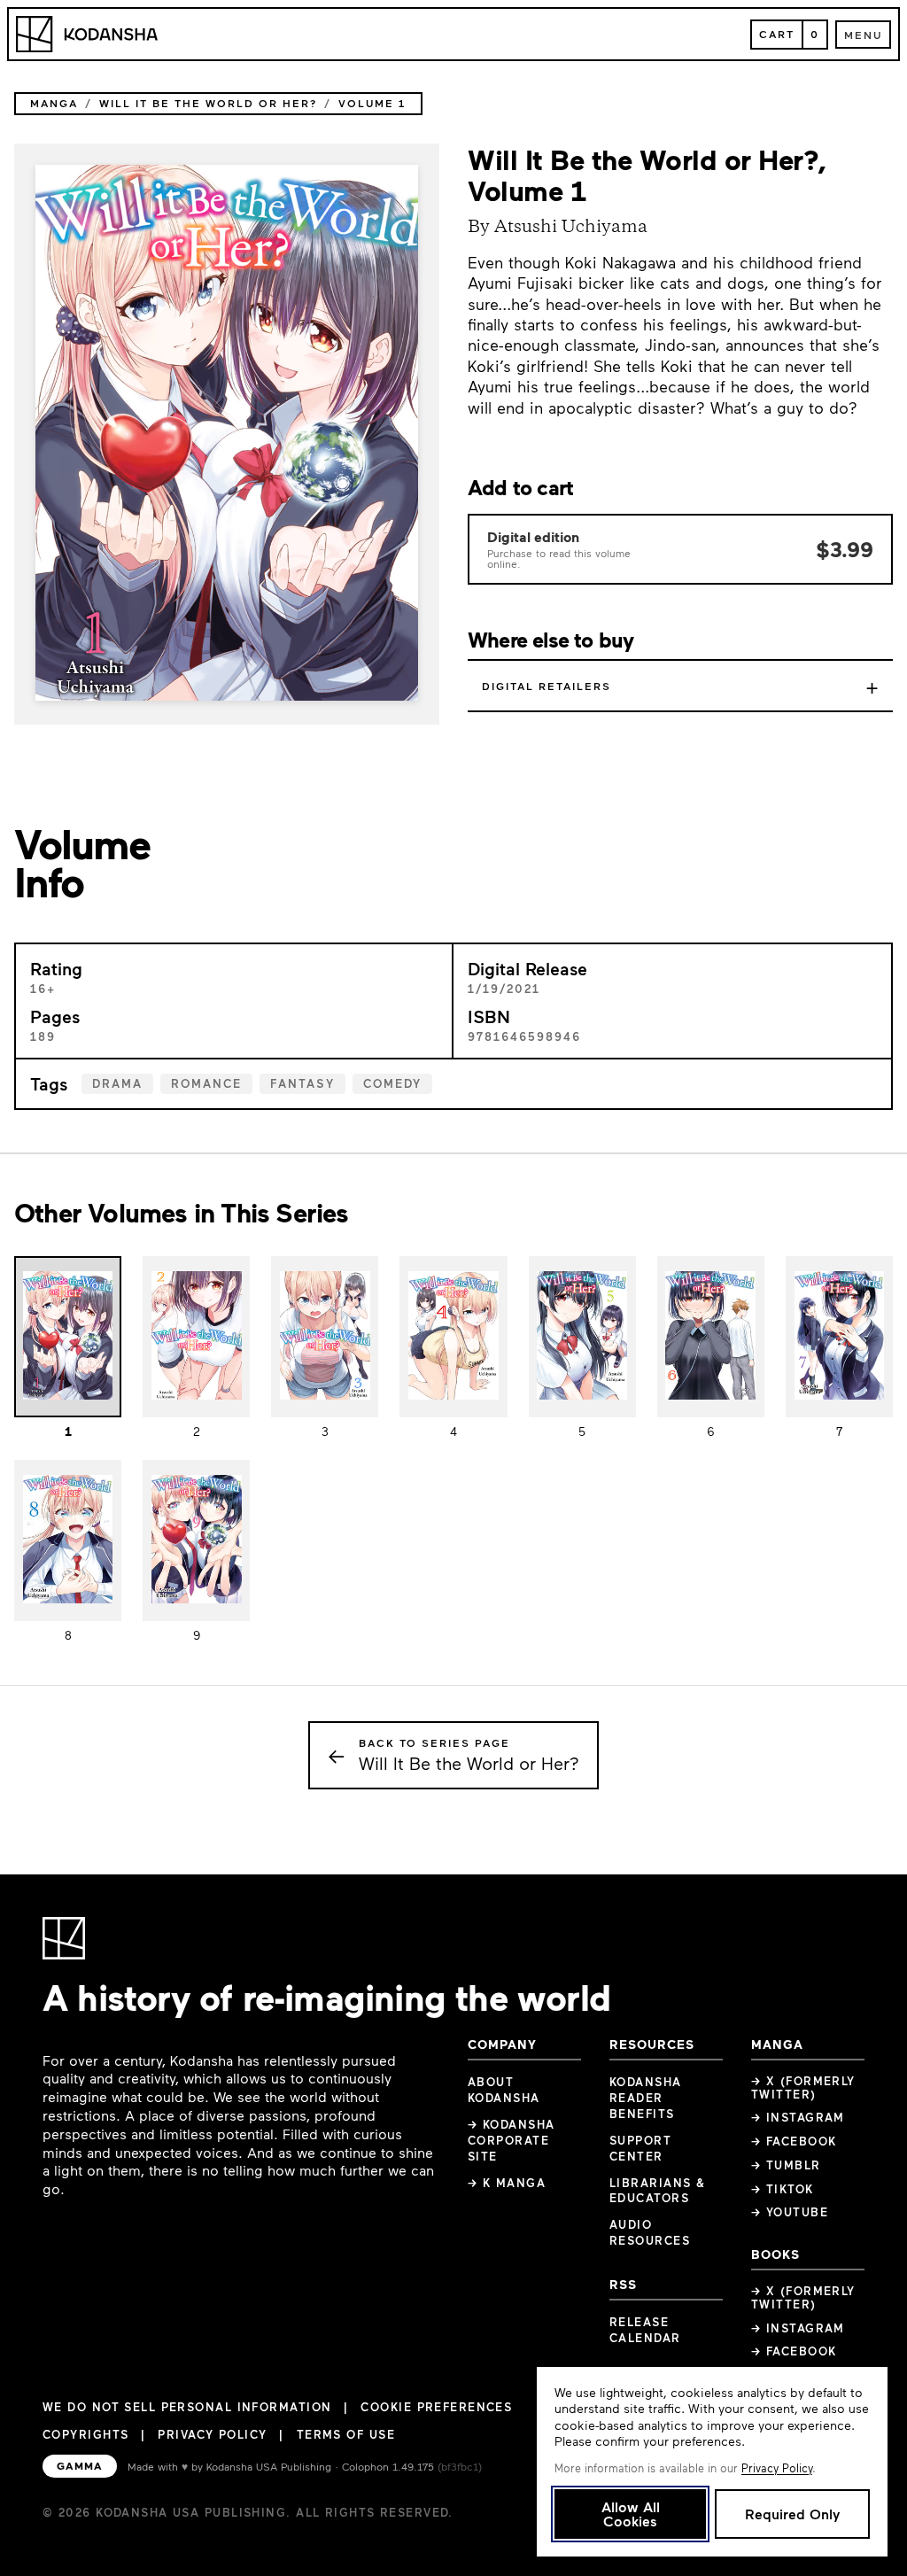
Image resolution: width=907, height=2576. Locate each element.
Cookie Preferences (436, 2407)
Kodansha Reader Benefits (646, 2098)
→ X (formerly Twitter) (803, 2087)
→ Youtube (790, 2212)
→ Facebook (794, 2141)
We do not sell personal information (187, 2407)
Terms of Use (346, 2434)
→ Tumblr (786, 2165)
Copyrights (85, 2434)
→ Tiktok (783, 2189)
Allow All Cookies (631, 2514)
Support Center (640, 2148)
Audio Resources (650, 2232)
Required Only (792, 2514)
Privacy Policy (212, 2434)
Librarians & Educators (657, 2191)
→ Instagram (798, 2117)
